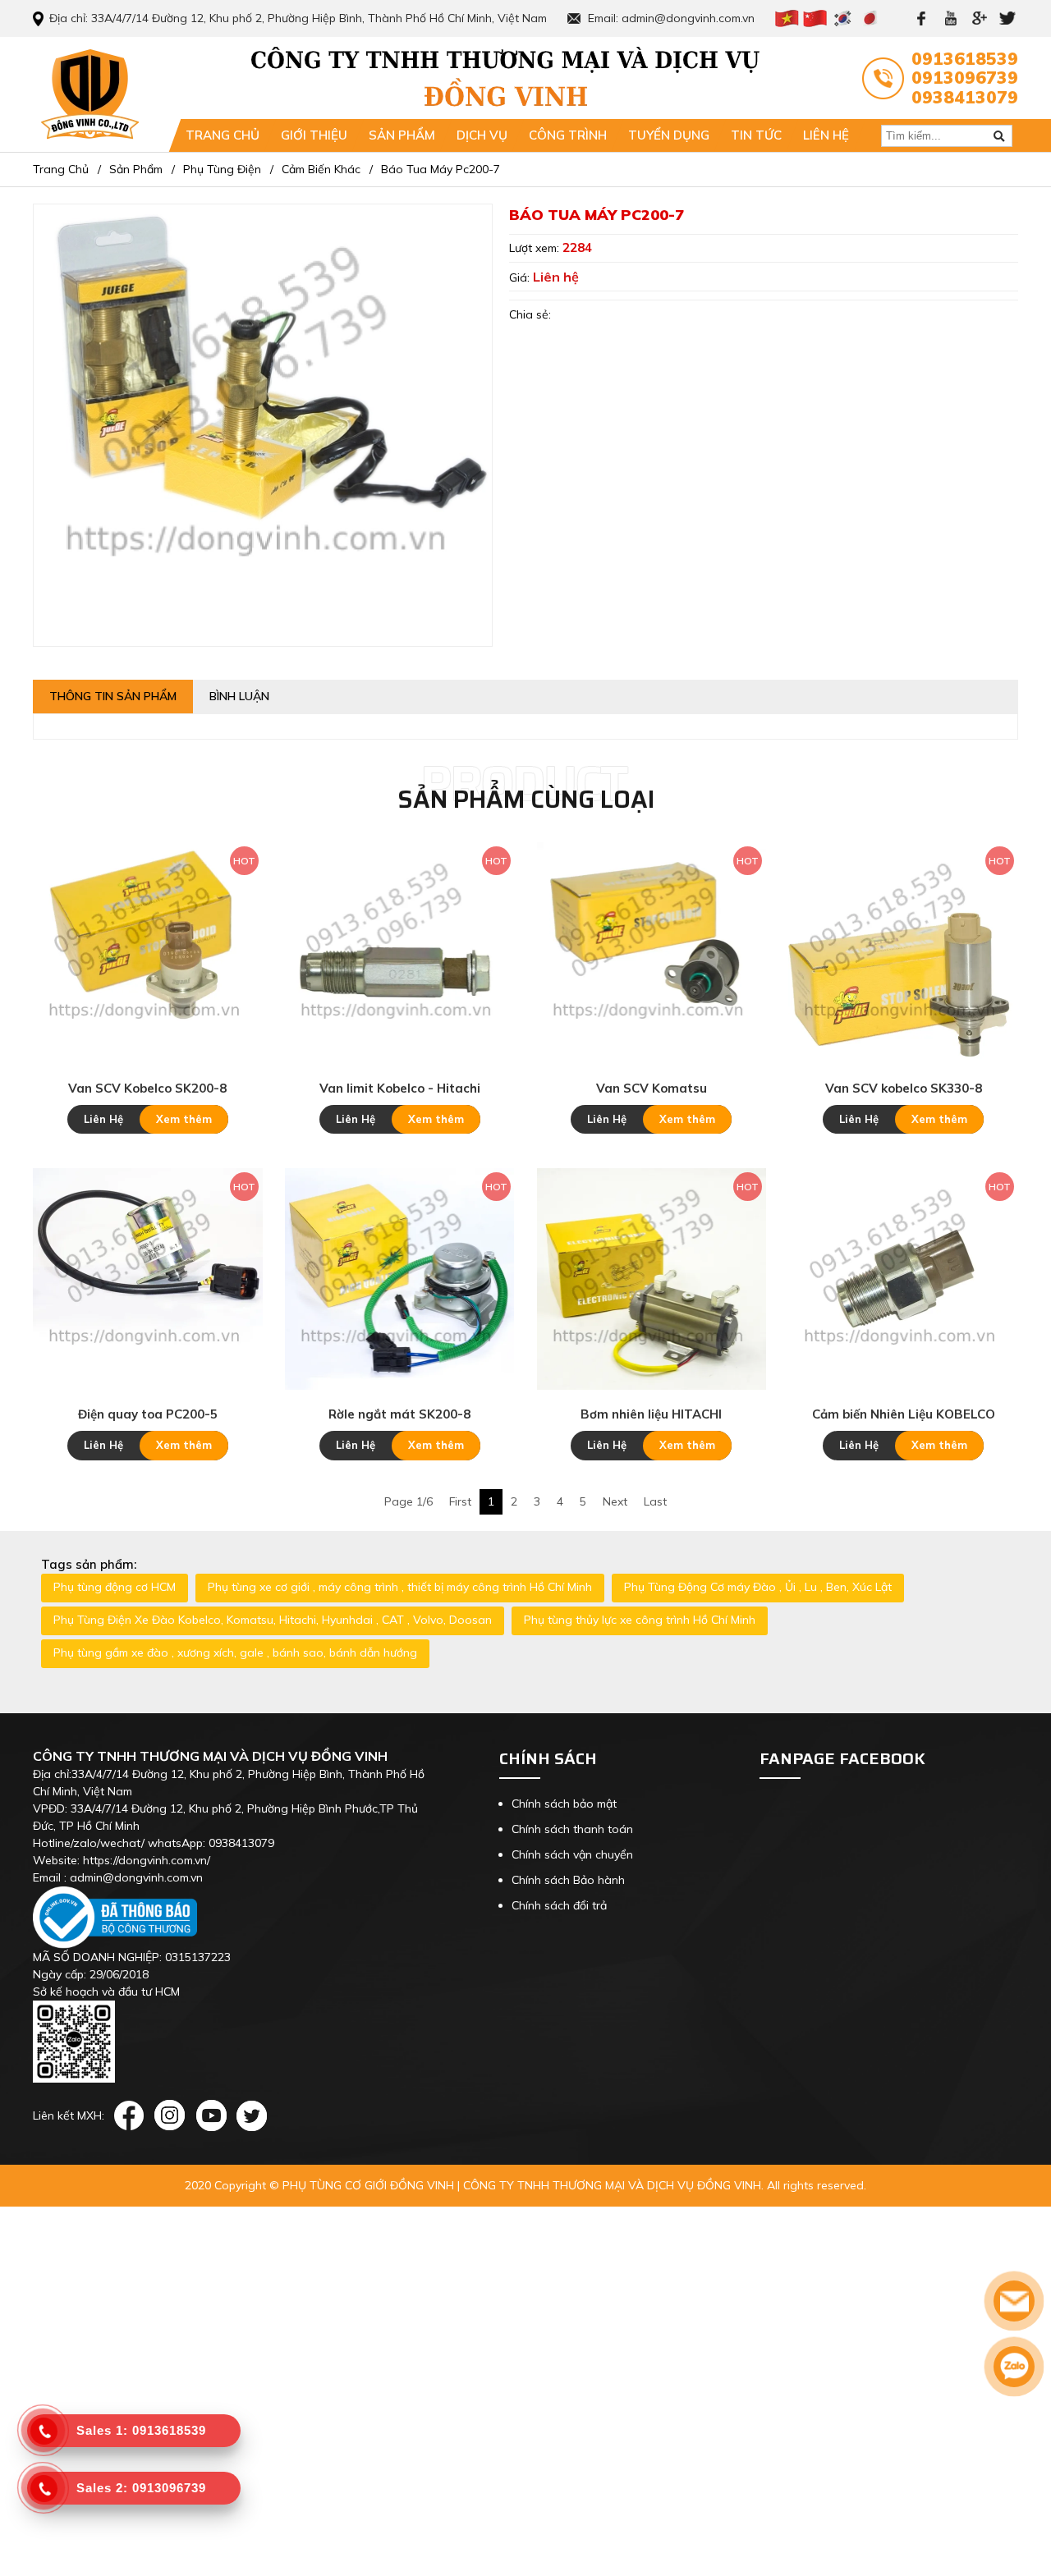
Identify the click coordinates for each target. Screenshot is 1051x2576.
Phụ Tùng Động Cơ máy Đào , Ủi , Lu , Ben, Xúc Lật (758, 1587)
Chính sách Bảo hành (568, 1880)
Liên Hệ (103, 1119)
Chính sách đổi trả (559, 1905)
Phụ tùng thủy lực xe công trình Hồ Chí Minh (640, 1620)
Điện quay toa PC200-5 (148, 1414)
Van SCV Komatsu (652, 1088)
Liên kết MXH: (69, 2115)
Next (615, 1501)
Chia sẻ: (530, 314)
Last (655, 1501)
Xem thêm (184, 1119)
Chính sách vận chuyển (572, 1854)
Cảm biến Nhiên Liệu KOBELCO (904, 1414)
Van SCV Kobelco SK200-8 (147, 1088)
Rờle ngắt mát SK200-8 (399, 1414)
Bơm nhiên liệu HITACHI (651, 1414)
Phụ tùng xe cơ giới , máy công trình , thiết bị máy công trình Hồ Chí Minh (400, 1587)
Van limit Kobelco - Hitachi (400, 1088)
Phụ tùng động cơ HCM (115, 1587)
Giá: (521, 277)
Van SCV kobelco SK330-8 (904, 1088)
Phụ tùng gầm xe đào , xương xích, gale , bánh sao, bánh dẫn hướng (235, 1652)
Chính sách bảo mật (564, 1804)
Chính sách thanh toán (572, 1829)
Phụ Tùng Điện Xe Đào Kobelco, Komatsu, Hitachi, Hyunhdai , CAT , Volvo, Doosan (273, 1620)
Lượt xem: (536, 248)
